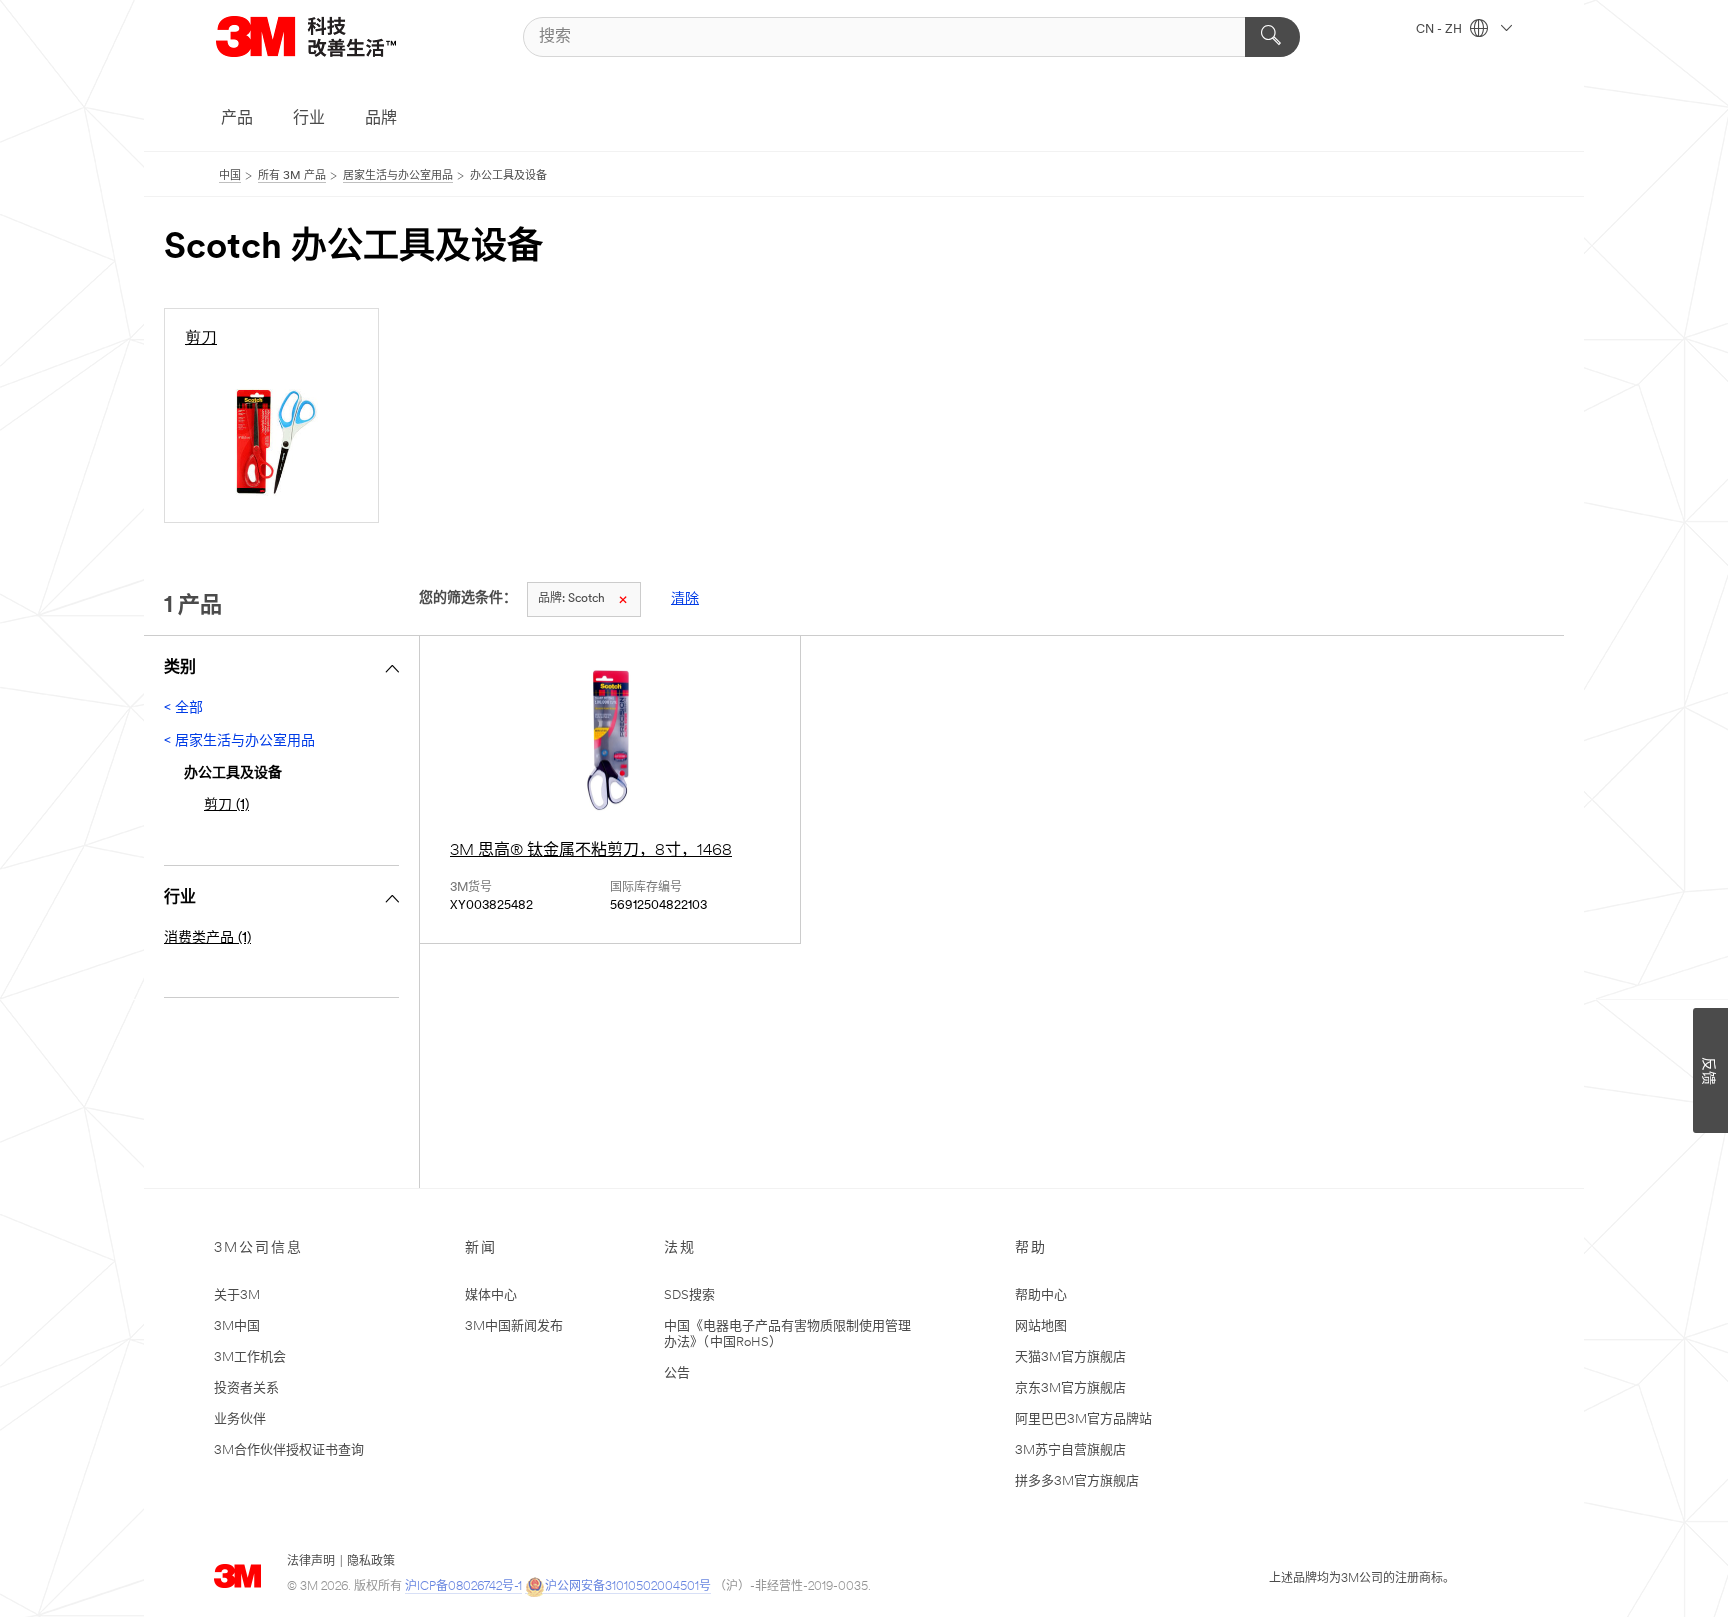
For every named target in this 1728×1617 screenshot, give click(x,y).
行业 (309, 119)
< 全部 (183, 708)
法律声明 (311, 1562)
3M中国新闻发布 (514, 1326)
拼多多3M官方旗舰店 (1077, 1481)
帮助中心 (1041, 1295)
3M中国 (237, 1326)
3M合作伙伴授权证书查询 (289, 1450)
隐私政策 (371, 1562)
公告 (677, 1373)
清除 (685, 599)
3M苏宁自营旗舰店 (1070, 1450)
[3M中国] (331, 36)
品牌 (381, 119)
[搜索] (1272, 37)
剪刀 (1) (226, 805)
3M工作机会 (250, 1357)
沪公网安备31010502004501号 (628, 1587)
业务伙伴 (240, 1419)
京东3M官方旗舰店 (1070, 1388)
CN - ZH (1440, 30)
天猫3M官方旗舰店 (1070, 1357)
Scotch (571, 599)
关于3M (237, 1295)
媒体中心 (491, 1295)
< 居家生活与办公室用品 (239, 741)
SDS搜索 (689, 1295)
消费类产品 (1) (207, 938)
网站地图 (1041, 1326)
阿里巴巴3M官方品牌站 (1083, 1419)
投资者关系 (246, 1388)
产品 (237, 119)
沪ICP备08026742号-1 (463, 1587)
